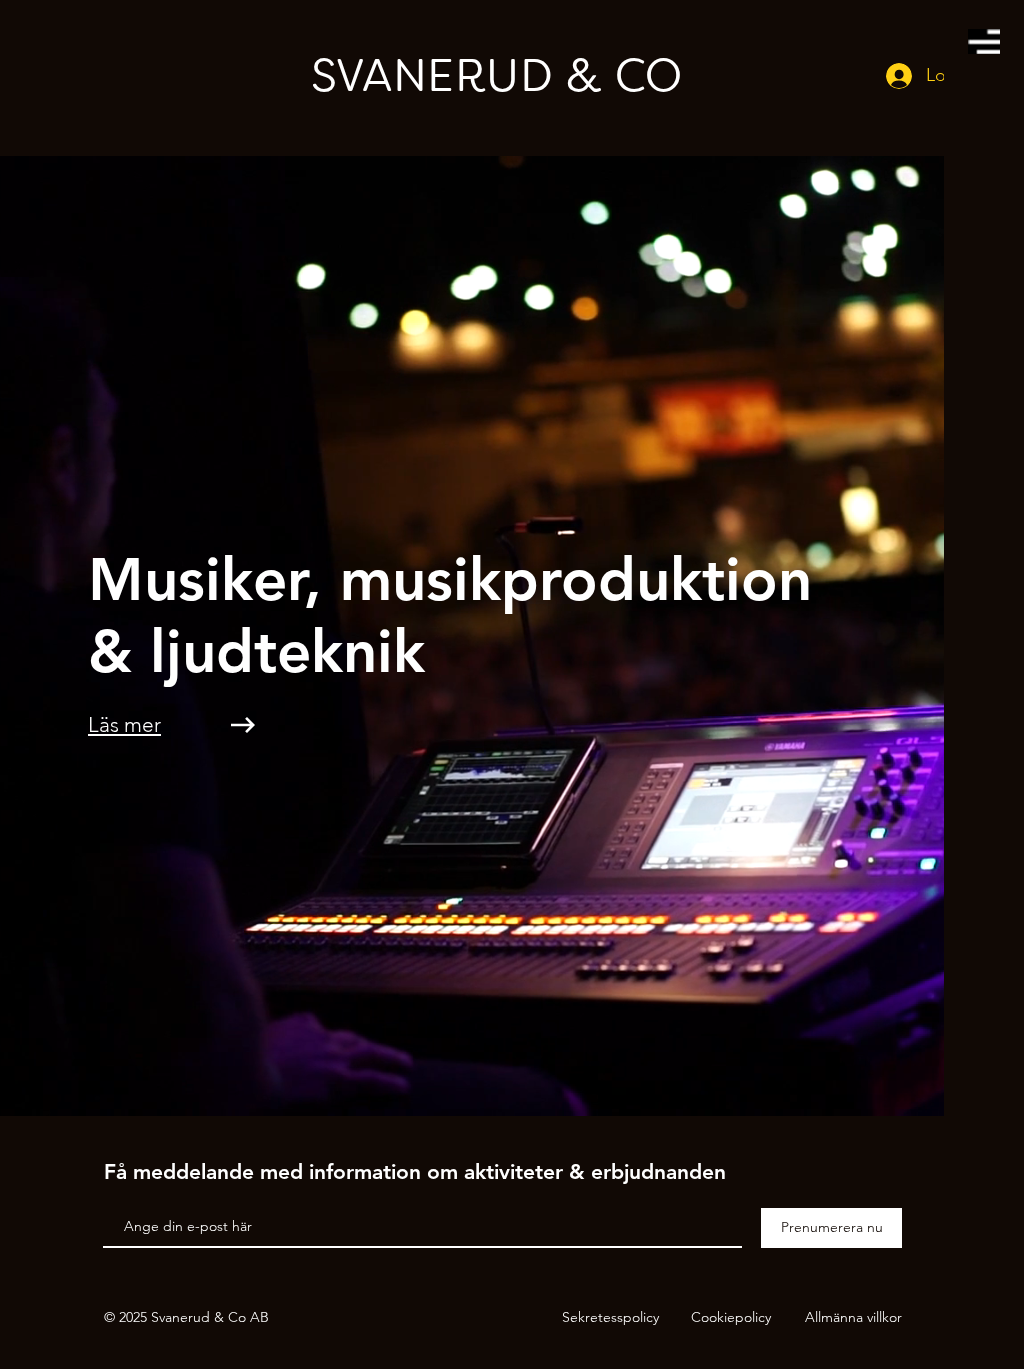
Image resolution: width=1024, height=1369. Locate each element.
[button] (984, 41)
